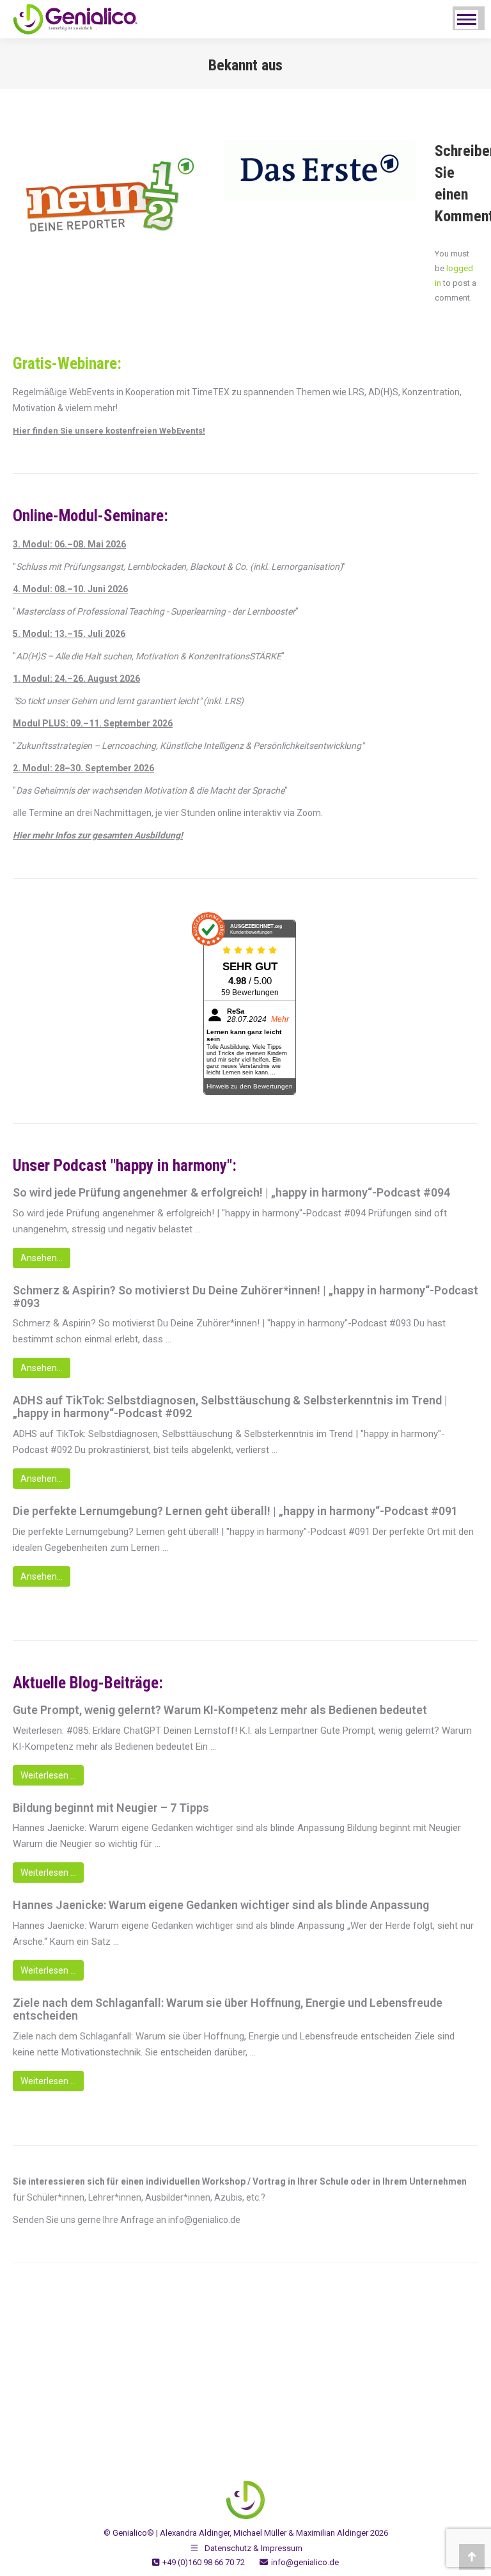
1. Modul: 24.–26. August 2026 (76, 679)
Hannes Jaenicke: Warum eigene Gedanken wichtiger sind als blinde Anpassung (221, 1905)
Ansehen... (42, 1258)
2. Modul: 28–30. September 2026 (83, 768)
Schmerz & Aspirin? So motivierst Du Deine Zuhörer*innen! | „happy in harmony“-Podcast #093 (245, 1297)
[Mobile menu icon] (467, 20)
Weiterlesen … (48, 1775)
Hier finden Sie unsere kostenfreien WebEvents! (109, 431)
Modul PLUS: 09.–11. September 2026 (93, 723)
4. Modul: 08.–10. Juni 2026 (70, 589)
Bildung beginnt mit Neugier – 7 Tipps (111, 1808)
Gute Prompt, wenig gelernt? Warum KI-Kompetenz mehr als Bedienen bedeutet (220, 1710)
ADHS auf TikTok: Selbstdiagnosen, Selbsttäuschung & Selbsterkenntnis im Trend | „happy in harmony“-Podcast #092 (230, 1407)
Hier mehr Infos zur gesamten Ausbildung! (98, 835)
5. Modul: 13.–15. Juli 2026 (69, 634)
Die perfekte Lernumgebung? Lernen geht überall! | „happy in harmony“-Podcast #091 (235, 1511)
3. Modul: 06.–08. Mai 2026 (69, 544)
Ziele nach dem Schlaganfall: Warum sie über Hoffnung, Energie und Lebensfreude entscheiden (228, 2009)
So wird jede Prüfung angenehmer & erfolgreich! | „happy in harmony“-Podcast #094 (231, 1193)
